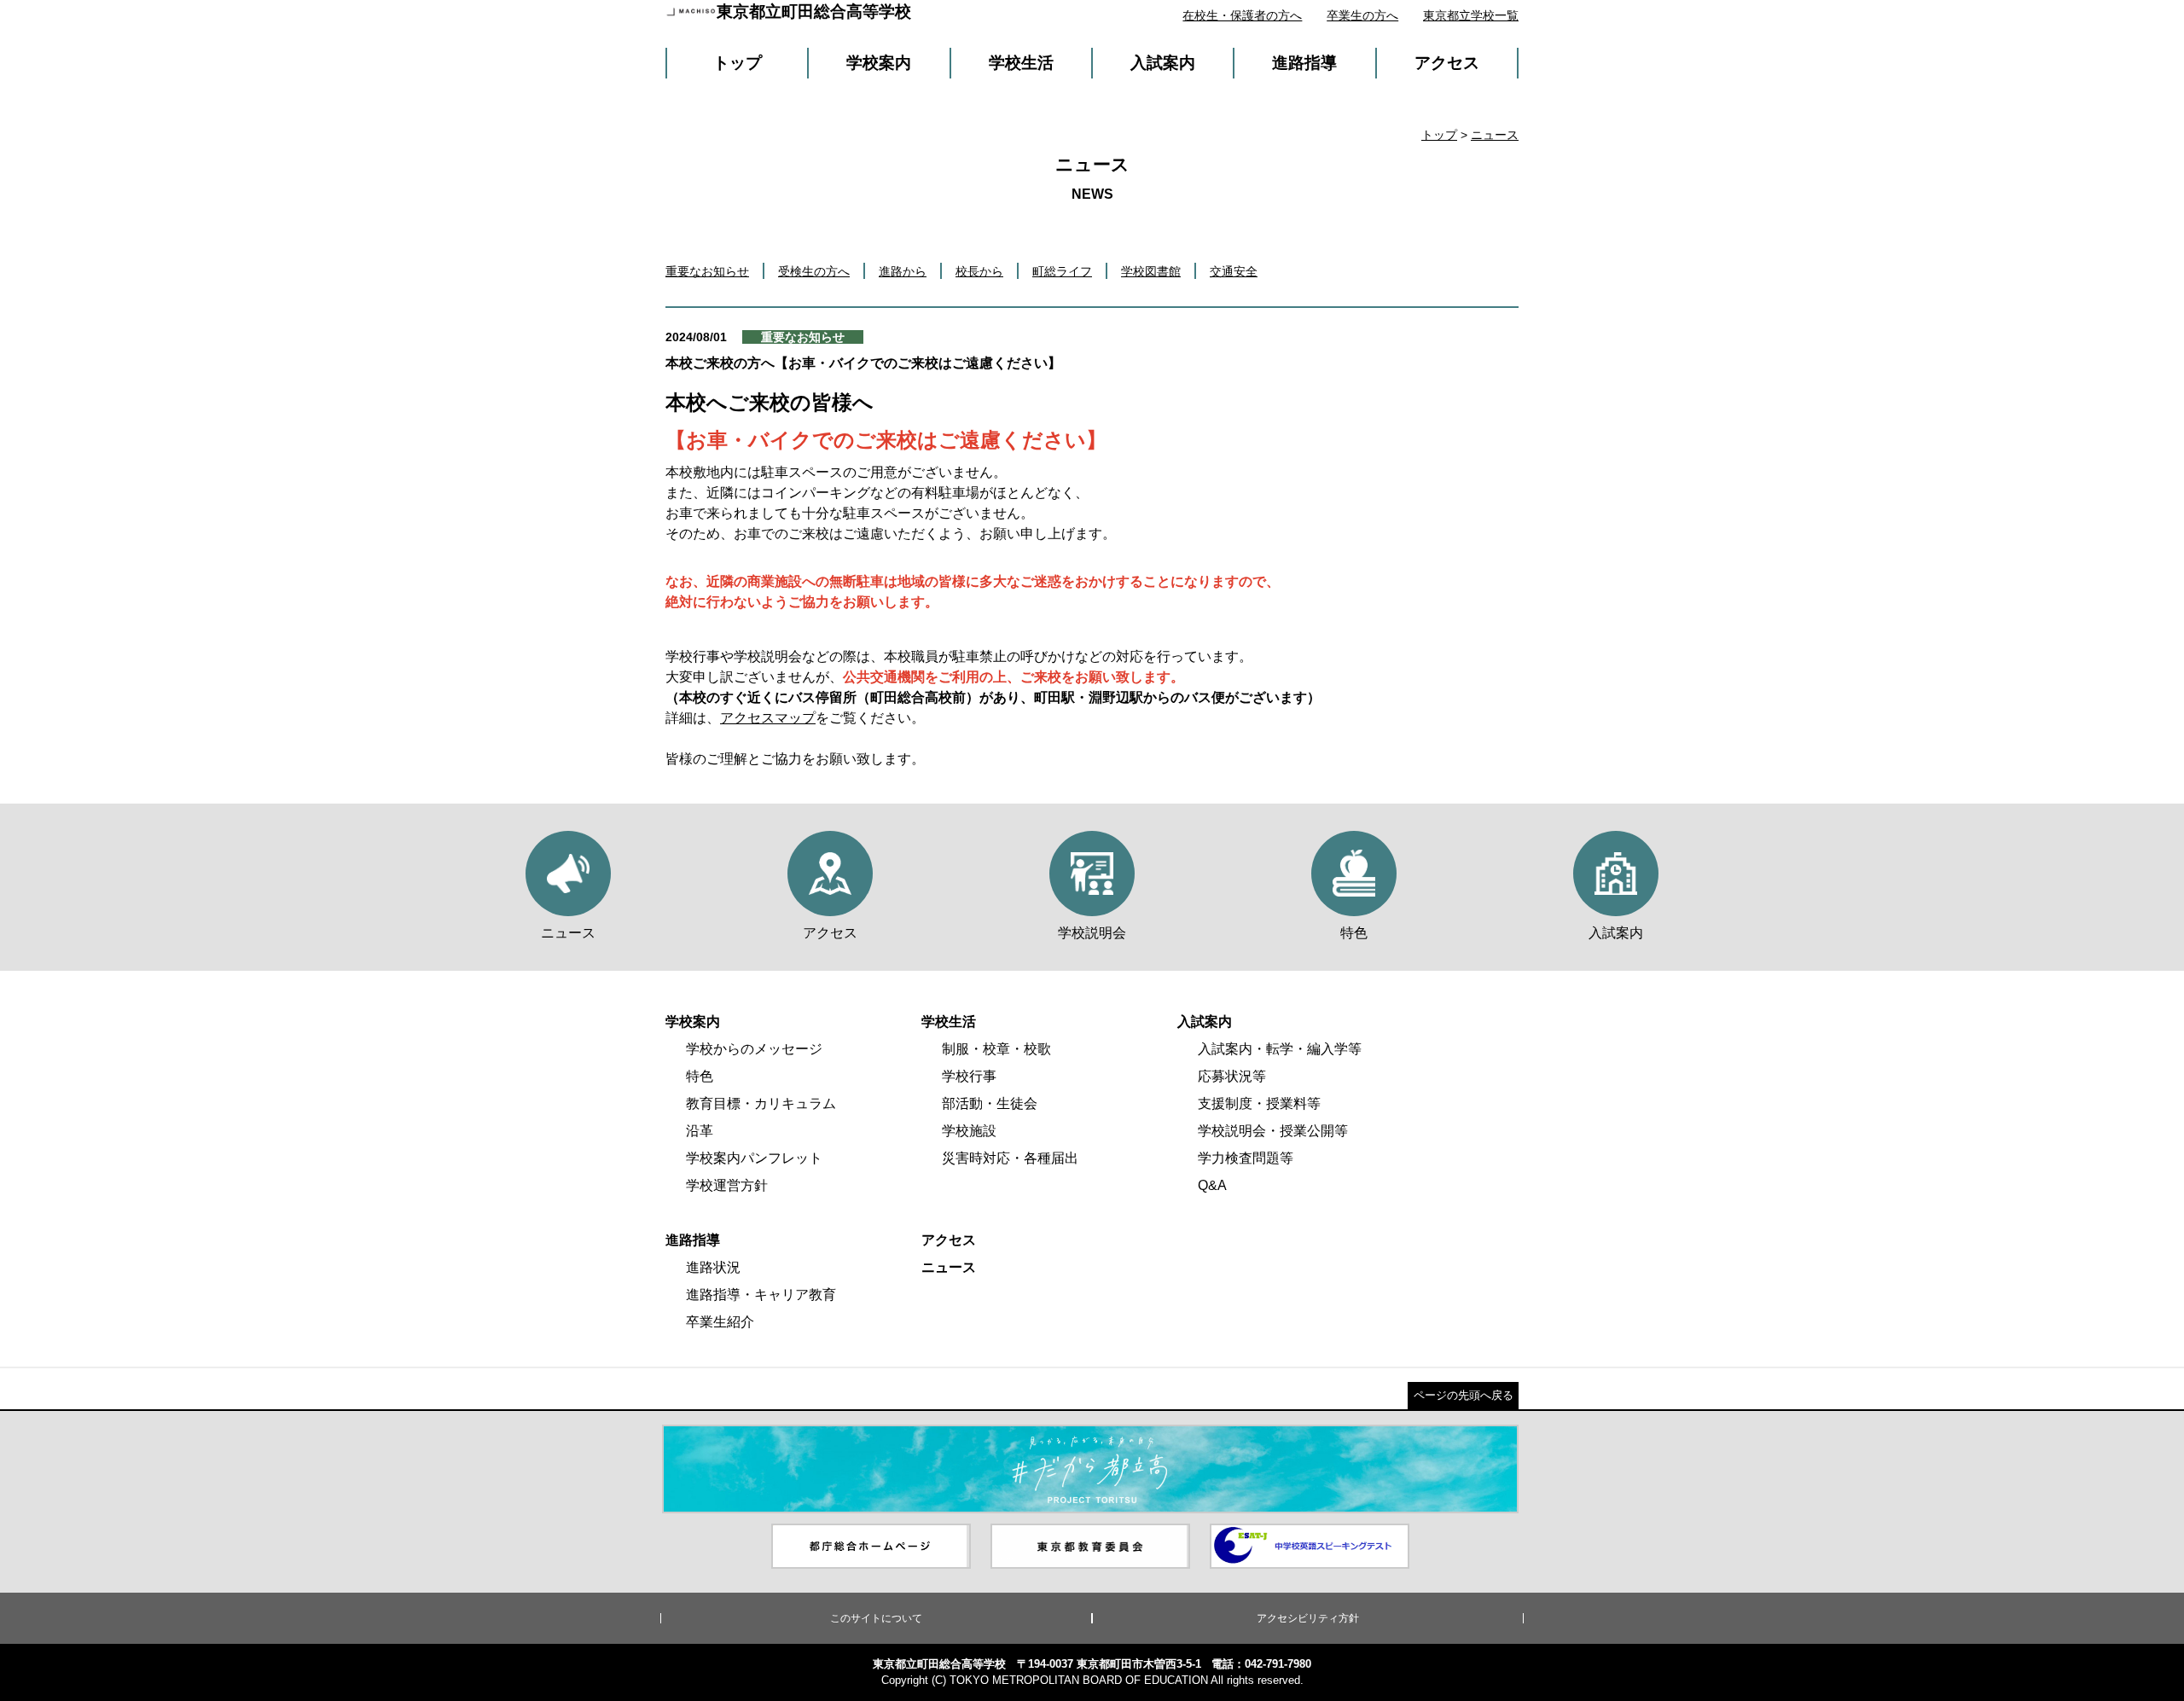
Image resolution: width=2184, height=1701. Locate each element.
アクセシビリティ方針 (1308, 1618)
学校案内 (879, 63)
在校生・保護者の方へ (1242, 15)
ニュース (1495, 135)
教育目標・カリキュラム (761, 1103)
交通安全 (1234, 271)
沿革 (700, 1131)
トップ (738, 63)
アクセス (1447, 63)
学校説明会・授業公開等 (1273, 1131)
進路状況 (713, 1267)
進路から (903, 271)
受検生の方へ (814, 271)
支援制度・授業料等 (1259, 1103)
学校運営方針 (727, 1185)
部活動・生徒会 (990, 1103)
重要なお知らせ (707, 271)
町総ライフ (1062, 271)
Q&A (1212, 1185)
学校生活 (1021, 63)
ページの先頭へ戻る (1464, 1395)
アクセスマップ (768, 718)
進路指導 (1304, 63)
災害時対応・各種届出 (1010, 1158)
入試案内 (1163, 63)
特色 (700, 1076)
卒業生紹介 (720, 1322)
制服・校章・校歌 (996, 1049)
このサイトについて (876, 1618)
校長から (979, 271)
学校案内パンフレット (754, 1158)
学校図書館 (1151, 271)
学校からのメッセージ (754, 1049)
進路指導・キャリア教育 (761, 1295)
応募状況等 (1232, 1076)
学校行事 (969, 1076)
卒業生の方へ (1362, 15)
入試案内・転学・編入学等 (1280, 1049)
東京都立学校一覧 (1471, 15)
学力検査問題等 (1246, 1158)
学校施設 (969, 1131)
